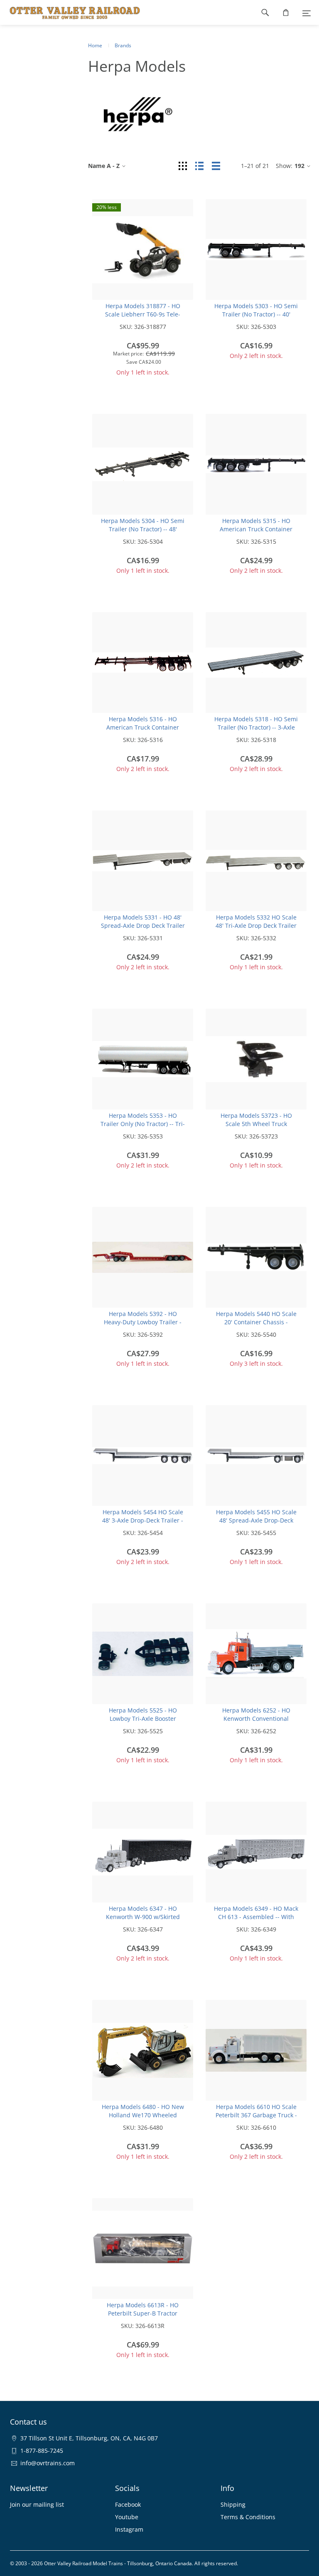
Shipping (233, 2504)
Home (95, 45)
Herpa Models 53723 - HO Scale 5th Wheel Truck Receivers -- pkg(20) (256, 1124)
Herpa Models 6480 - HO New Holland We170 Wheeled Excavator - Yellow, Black (143, 2115)
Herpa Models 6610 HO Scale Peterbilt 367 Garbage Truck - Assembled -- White (256, 2115)
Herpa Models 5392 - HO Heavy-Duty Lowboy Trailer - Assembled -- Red (143, 1322)
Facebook (128, 2504)
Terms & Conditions (248, 2517)
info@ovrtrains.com (48, 2463)
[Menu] (307, 12)
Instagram (129, 2529)
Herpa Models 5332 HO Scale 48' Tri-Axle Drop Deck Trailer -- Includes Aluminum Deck (256, 926)
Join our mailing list (37, 2504)
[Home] (71, 12)
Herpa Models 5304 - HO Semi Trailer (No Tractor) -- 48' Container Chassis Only (143, 529)
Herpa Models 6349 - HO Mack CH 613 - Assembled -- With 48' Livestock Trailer (256, 1917)
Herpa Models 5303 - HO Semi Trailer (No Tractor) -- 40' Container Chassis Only (256, 314)
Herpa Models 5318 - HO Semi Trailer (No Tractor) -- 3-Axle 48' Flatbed (256, 727)
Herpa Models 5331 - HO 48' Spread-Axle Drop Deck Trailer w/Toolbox (143, 926)
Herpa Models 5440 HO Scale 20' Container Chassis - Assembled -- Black (256, 1322)
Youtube (127, 2517)
